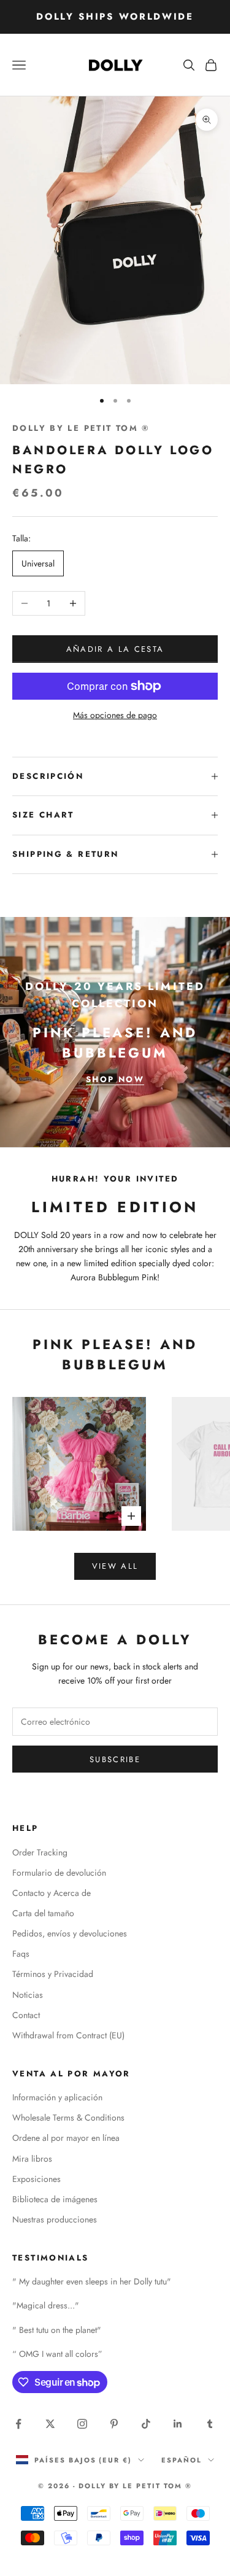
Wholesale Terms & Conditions (68, 2118)
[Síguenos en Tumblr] (210, 2424)
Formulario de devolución (59, 1873)
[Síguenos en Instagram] (82, 2424)
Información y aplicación (57, 2097)
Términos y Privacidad (53, 1974)
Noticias (28, 1995)
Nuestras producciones (55, 2219)
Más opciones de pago (115, 715)
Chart (57, 815)
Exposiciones (36, 2179)
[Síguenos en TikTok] (146, 2424)
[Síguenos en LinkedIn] (178, 2424)
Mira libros (32, 2159)
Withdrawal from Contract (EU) (68, 2035)
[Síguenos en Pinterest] (114, 2424)
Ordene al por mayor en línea (66, 2138)
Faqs (21, 1954)
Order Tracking (40, 1852)
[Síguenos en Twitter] (50, 2424)
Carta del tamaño (43, 1913)
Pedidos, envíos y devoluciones (70, 1933)
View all (115, 1566)
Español (182, 2460)
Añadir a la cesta (115, 649)
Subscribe (115, 1759)
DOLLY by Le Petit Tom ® (81, 428)
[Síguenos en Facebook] (18, 2424)
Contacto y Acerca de (52, 1893)
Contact (26, 2015)
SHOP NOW (115, 1079)
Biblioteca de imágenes (55, 2199)
